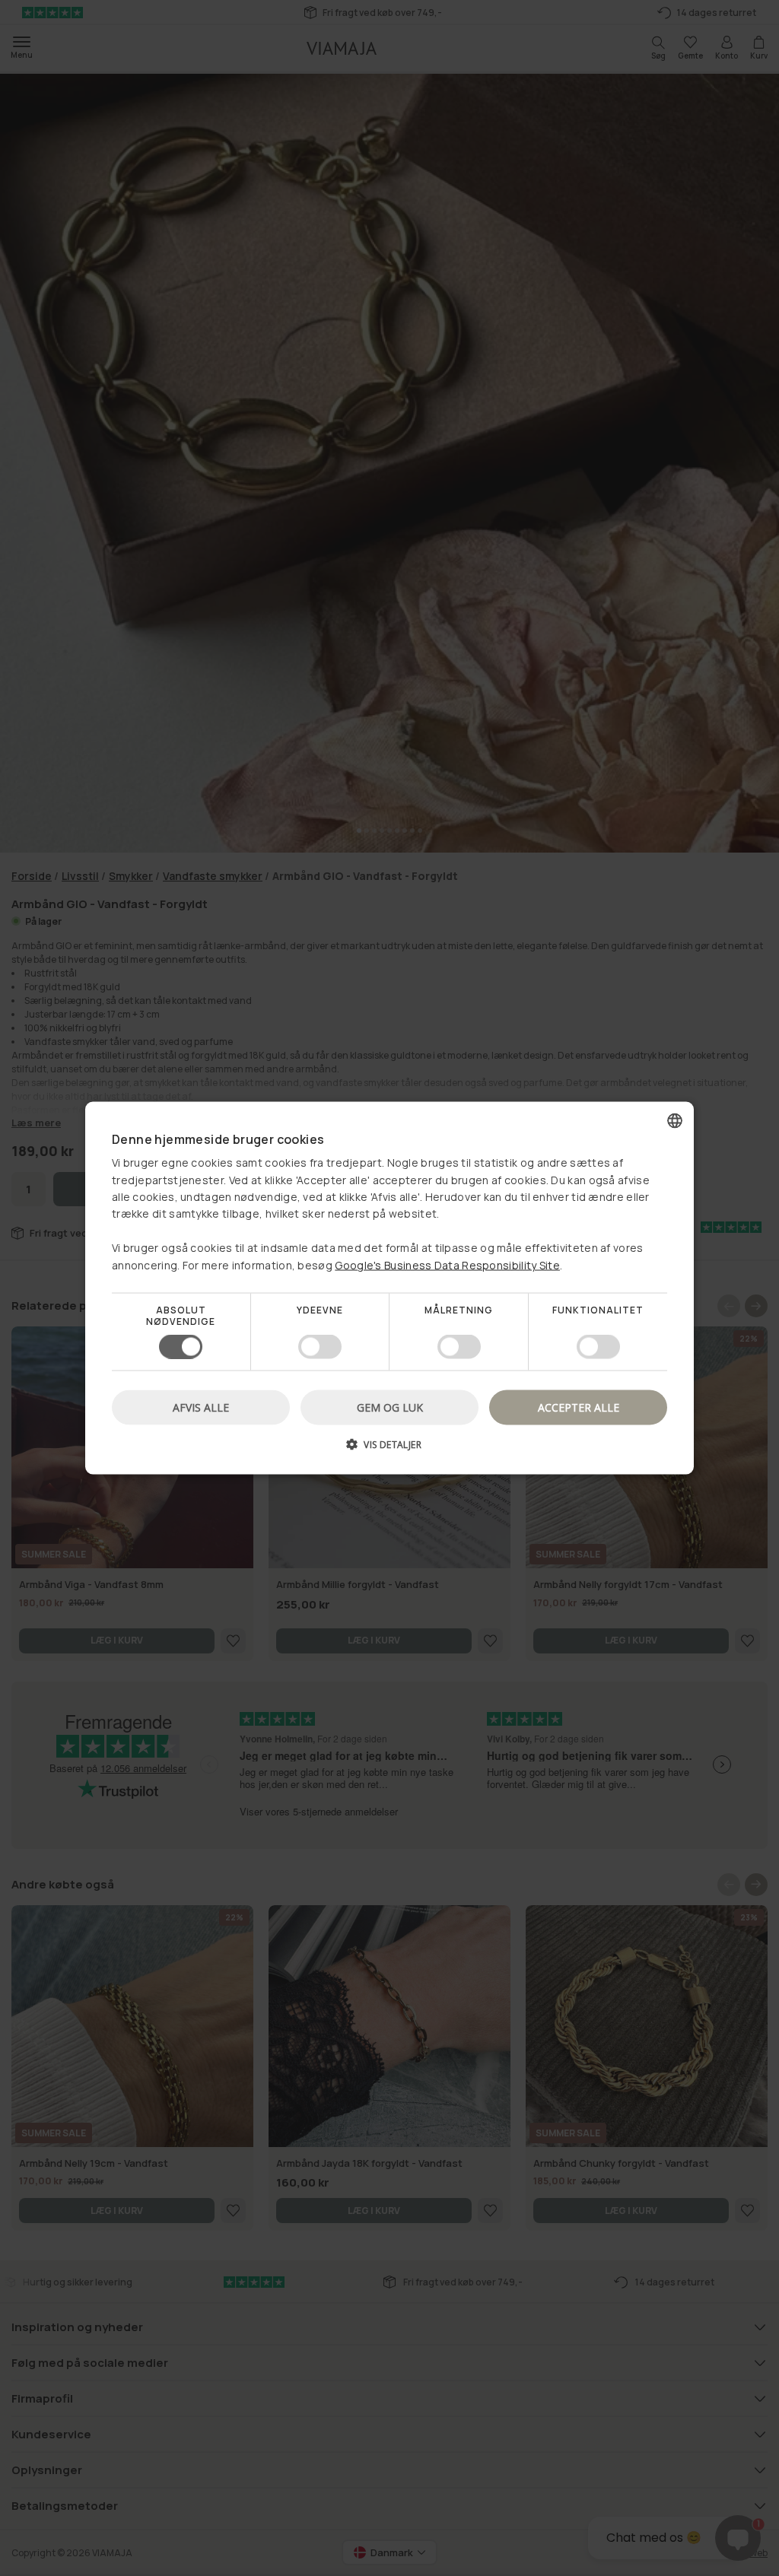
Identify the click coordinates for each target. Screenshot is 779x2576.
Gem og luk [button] (390, 1407)
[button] (389, 1450)
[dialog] (389, 1288)
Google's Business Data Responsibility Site (447, 1264)
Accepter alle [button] (579, 1407)
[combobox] (675, 1120)
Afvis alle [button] (201, 1407)
